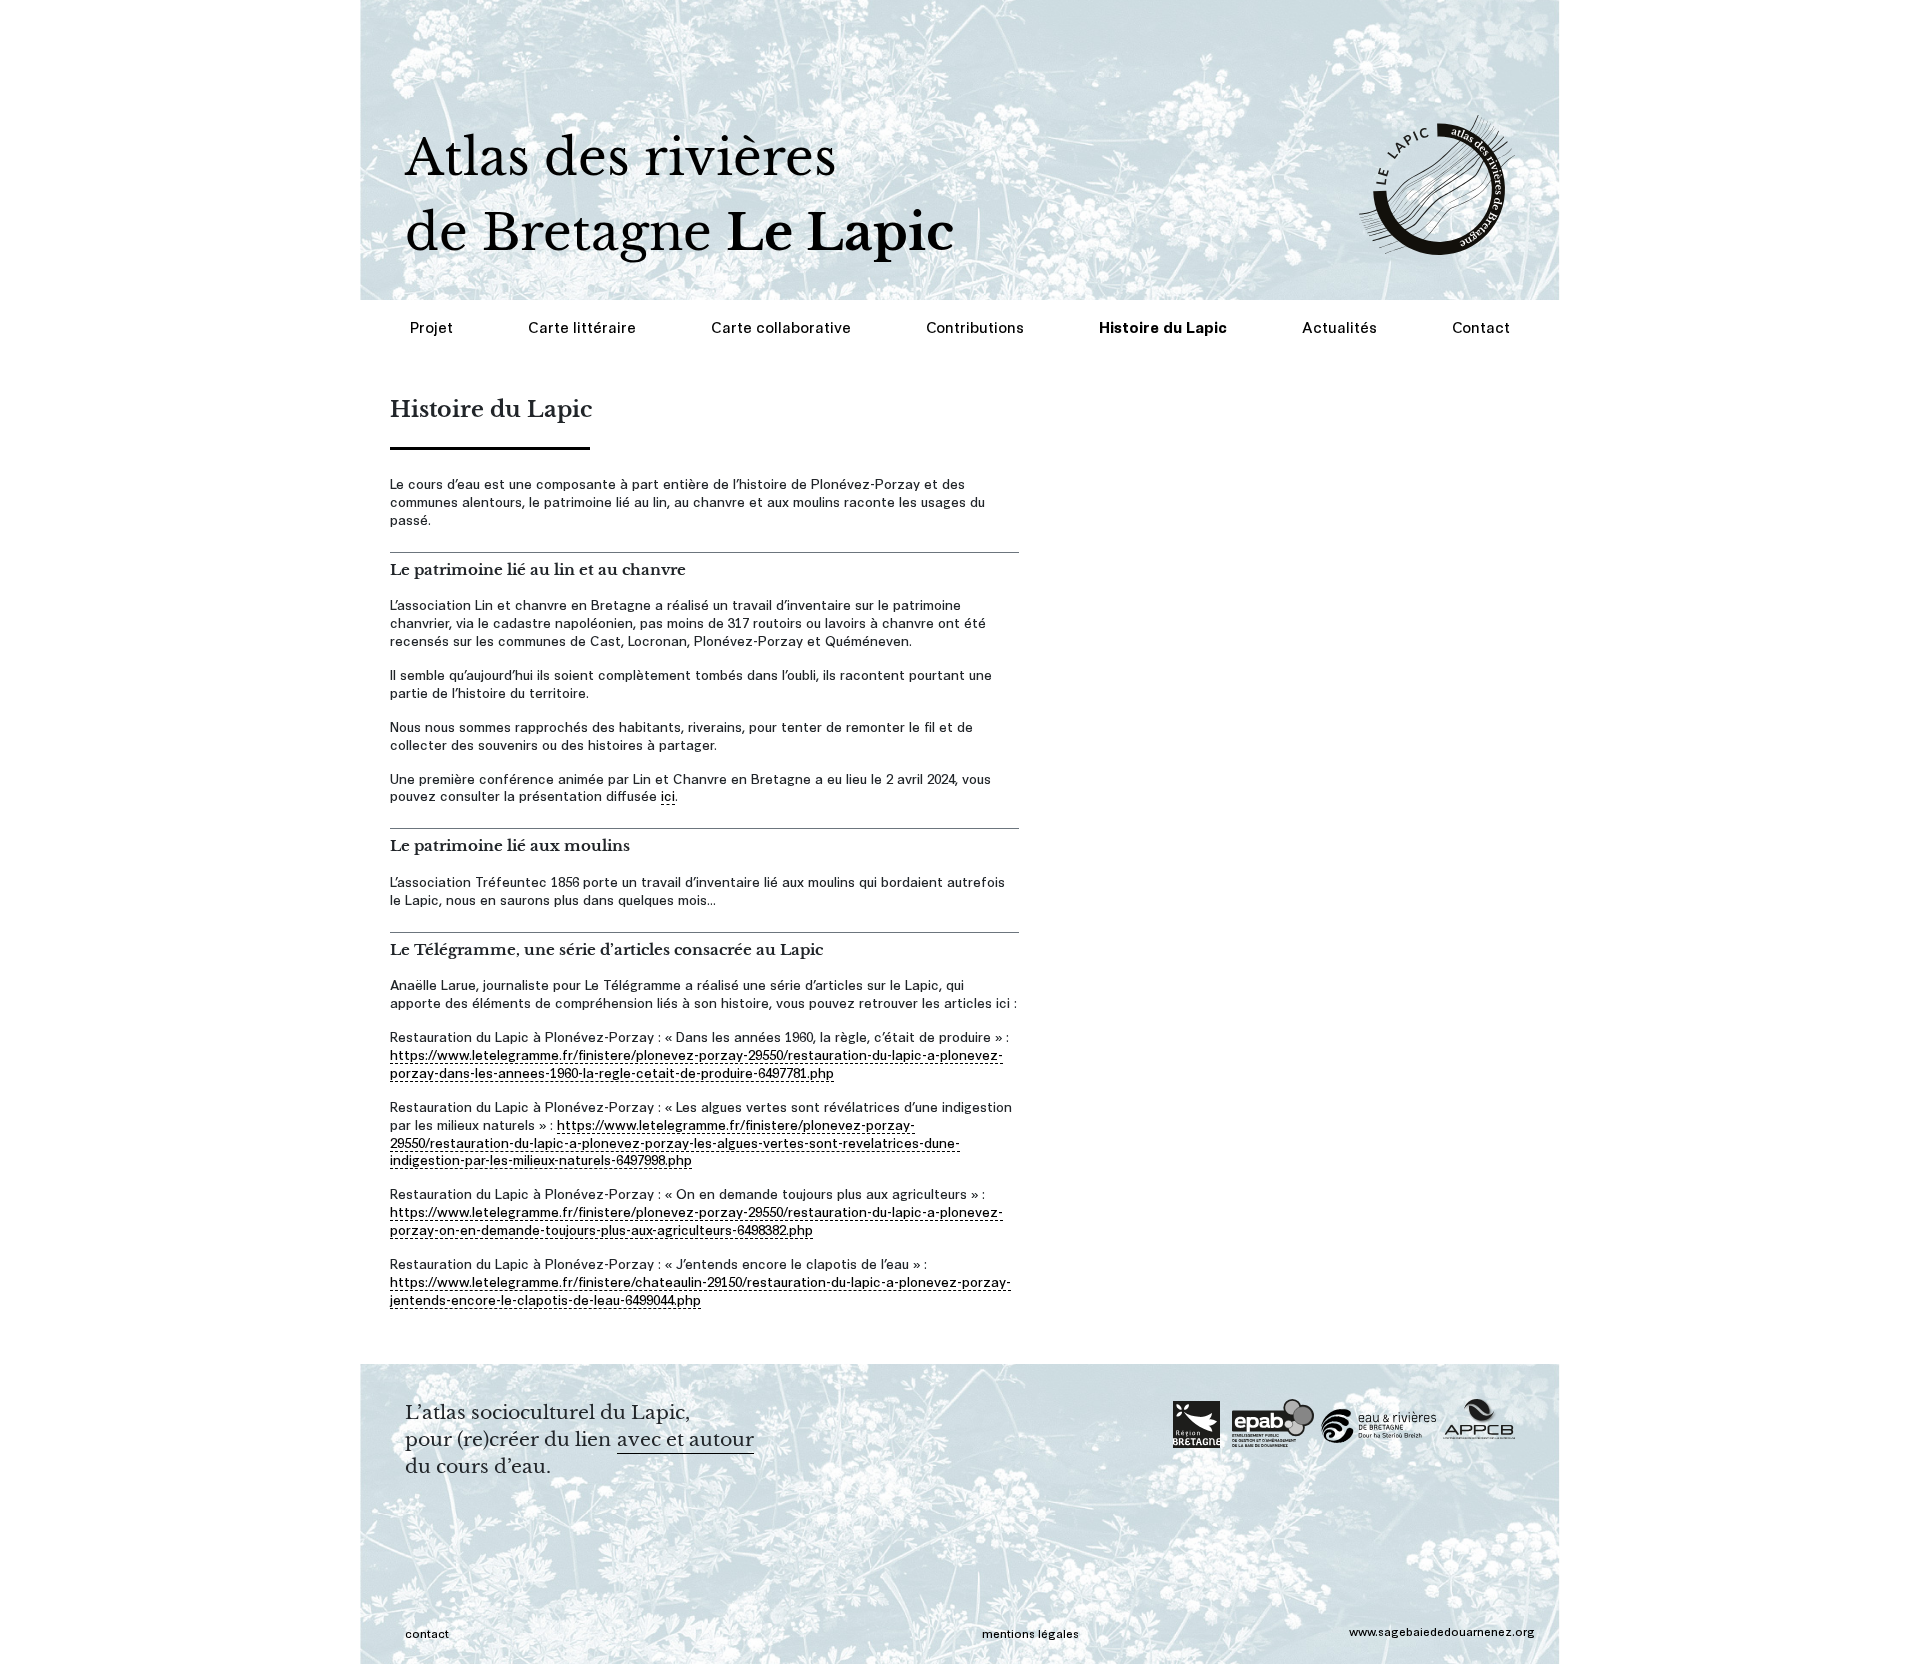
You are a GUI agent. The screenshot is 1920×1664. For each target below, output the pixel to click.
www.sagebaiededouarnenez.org (1442, 1630)
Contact (1481, 326)
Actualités (1339, 326)
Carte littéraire (582, 326)
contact (427, 1632)
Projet (431, 326)
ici (668, 794)
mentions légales (1030, 1632)
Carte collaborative (781, 326)
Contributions (975, 326)
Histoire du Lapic (1163, 326)
